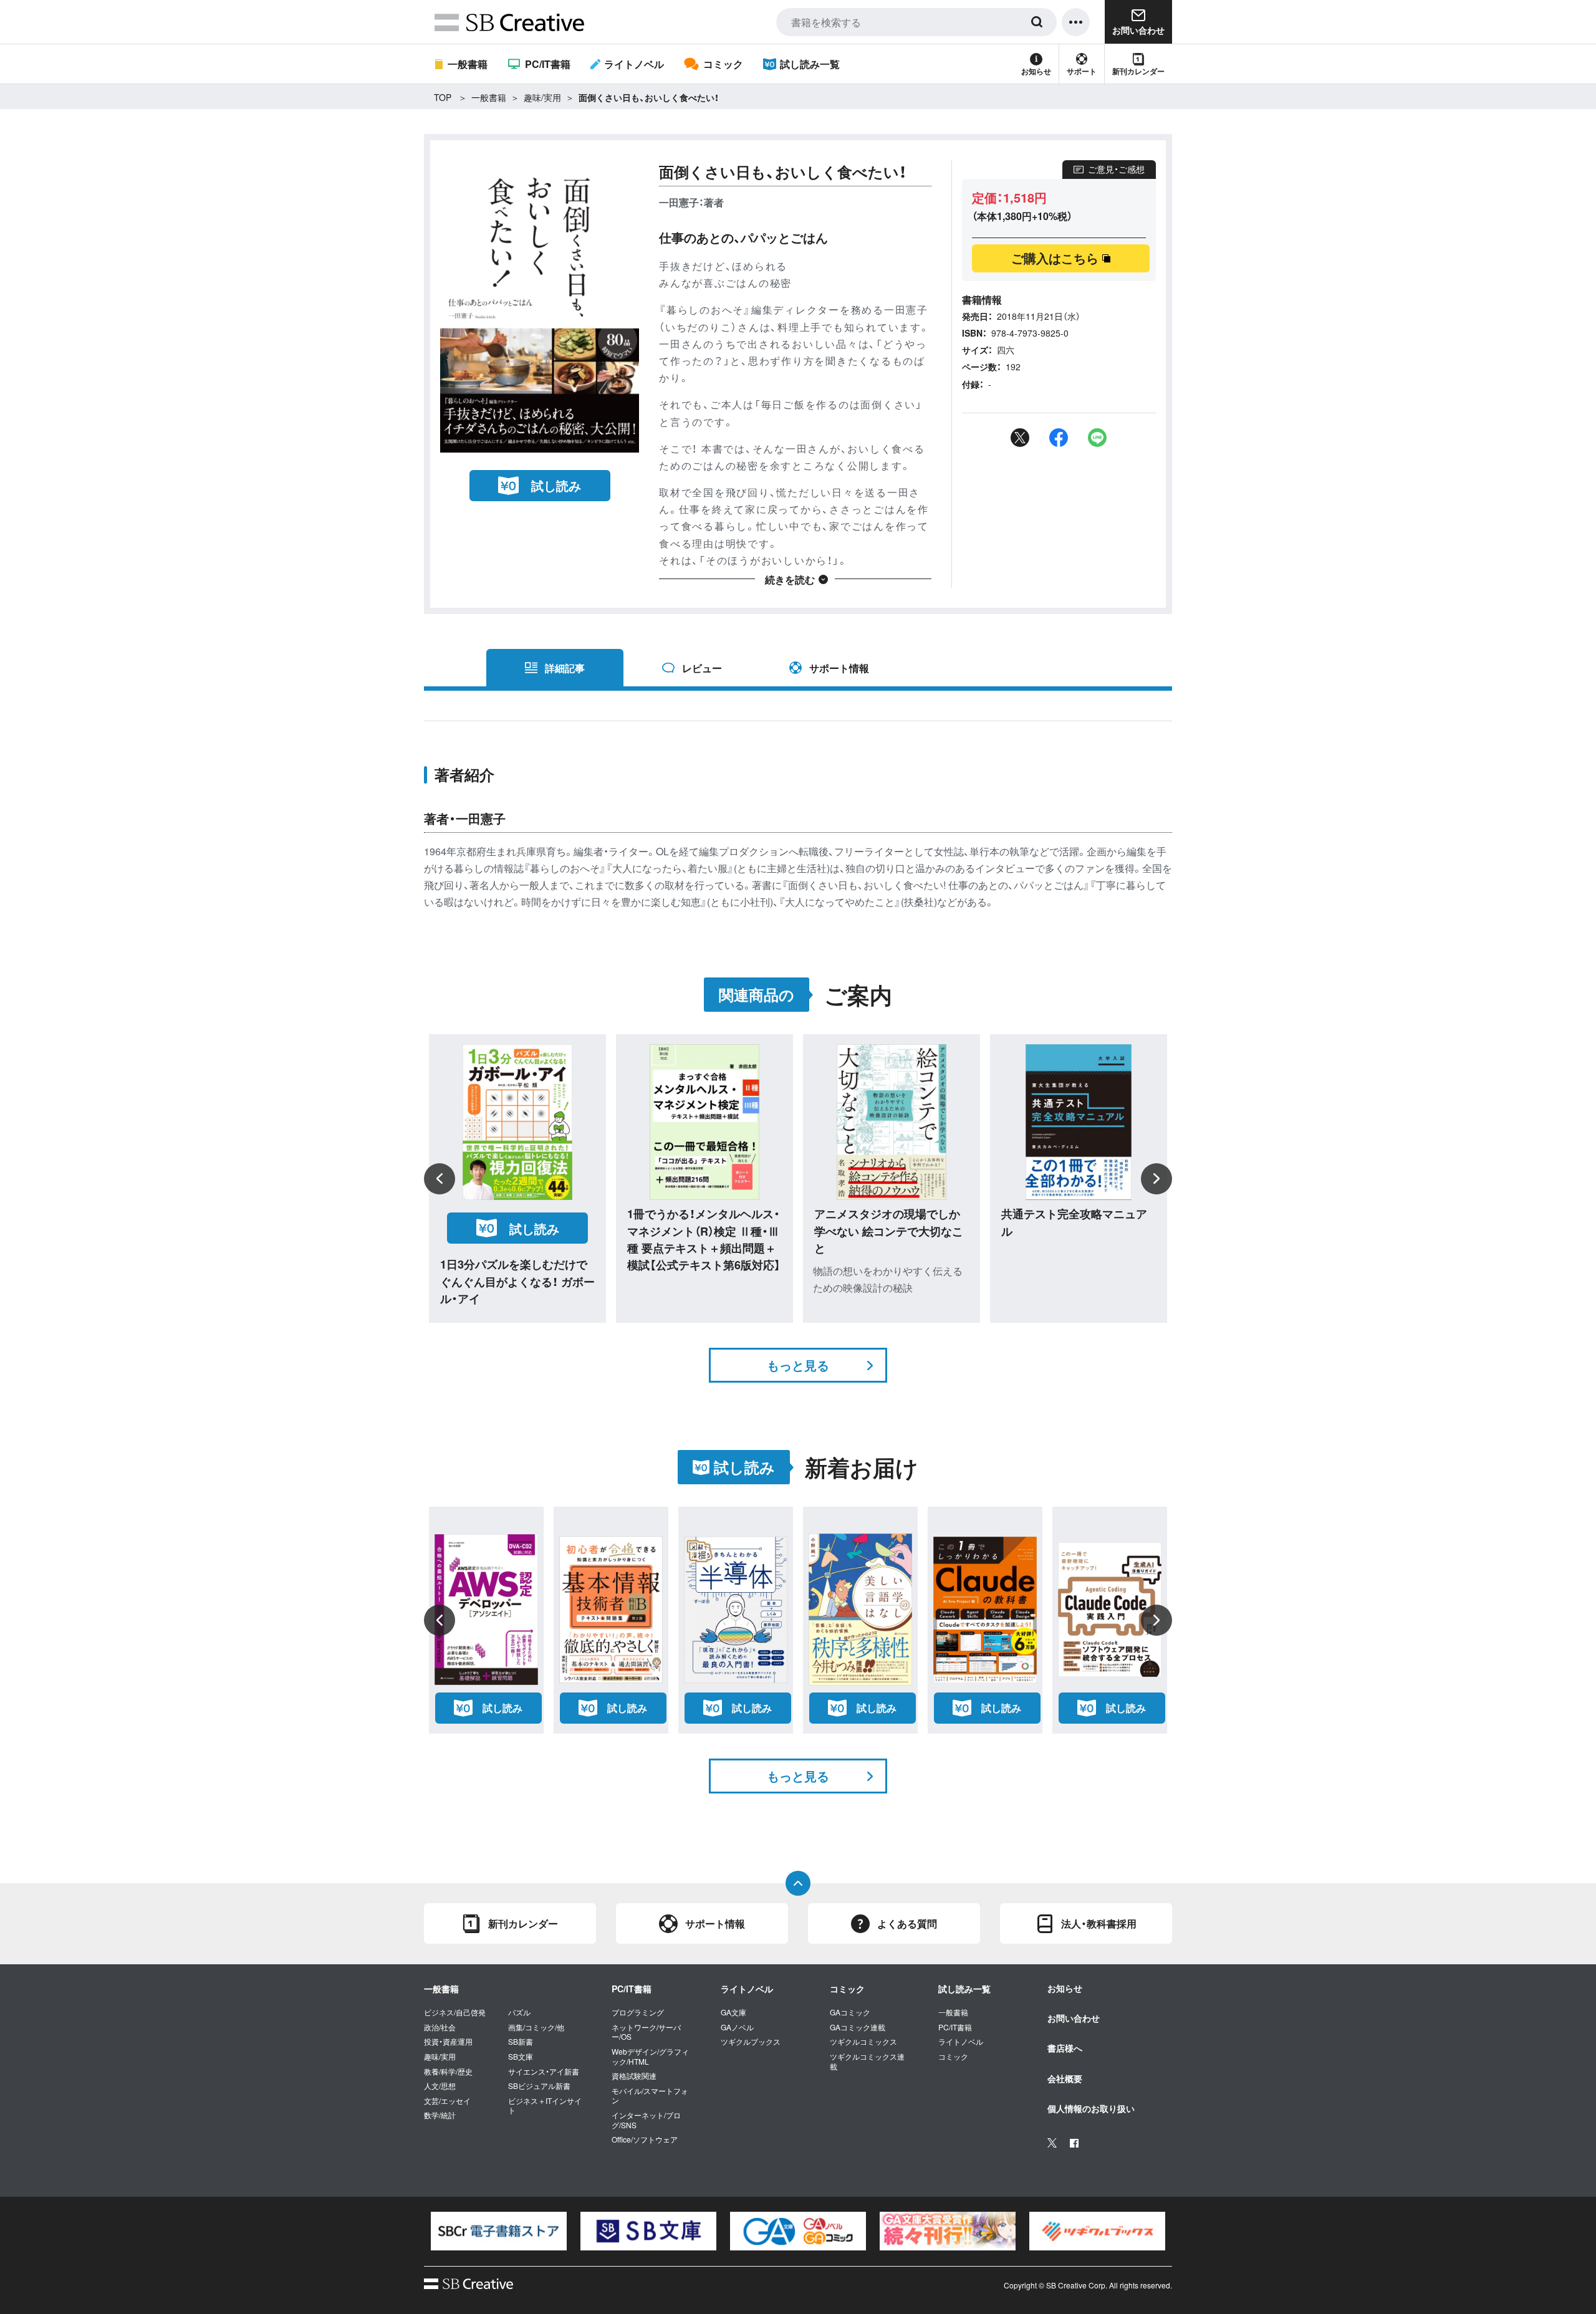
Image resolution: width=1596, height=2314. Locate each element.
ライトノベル (634, 64)
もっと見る (798, 1365)
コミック (723, 64)
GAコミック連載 (858, 2027)
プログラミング (638, 2012)
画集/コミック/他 (536, 2027)
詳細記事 (565, 668)
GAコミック (850, 2012)
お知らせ (1036, 71)
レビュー (702, 668)
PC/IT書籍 (547, 64)
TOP (443, 97)
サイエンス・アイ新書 (544, 2072)
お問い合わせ (1074, 2018)
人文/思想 (440, 2086)
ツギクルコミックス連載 (867, 2061)
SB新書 (521, 2042)
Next (1156, 1179)
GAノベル (737, 2027)
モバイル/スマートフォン (650, 2096)
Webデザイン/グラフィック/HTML (650, 2056)
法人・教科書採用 (1099, 1923)
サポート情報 (839, 668)
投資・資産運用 (448, 2042)
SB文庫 (521, 2057)
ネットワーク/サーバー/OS (646, 2032)
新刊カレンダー (1138, 71)
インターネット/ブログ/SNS (646, 2120)
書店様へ (1065, 2048)
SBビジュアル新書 (539, 2086)
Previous (440, 1179)
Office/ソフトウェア (645, 2139)
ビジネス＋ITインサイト (545, 2105)
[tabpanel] (499, 2231)
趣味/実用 (542, 97)
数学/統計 (440, 2115)
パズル (519, 2012)
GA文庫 (733, 2012)
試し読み (556, 485)
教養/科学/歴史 (448, 2072)
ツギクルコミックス (863, 2042)
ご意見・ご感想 (1116, 169)
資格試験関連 (634, 2076)
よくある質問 (907, 1923)
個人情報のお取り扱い (1091, 2108)
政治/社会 (440, 2027)
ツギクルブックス (751, 2042)
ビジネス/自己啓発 (455, 2012)
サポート (1082, 71)
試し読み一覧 (810, 64)
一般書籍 (468, 64)
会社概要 (1065, 2078)
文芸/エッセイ (447, 2101)
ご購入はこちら (1055, 258)
